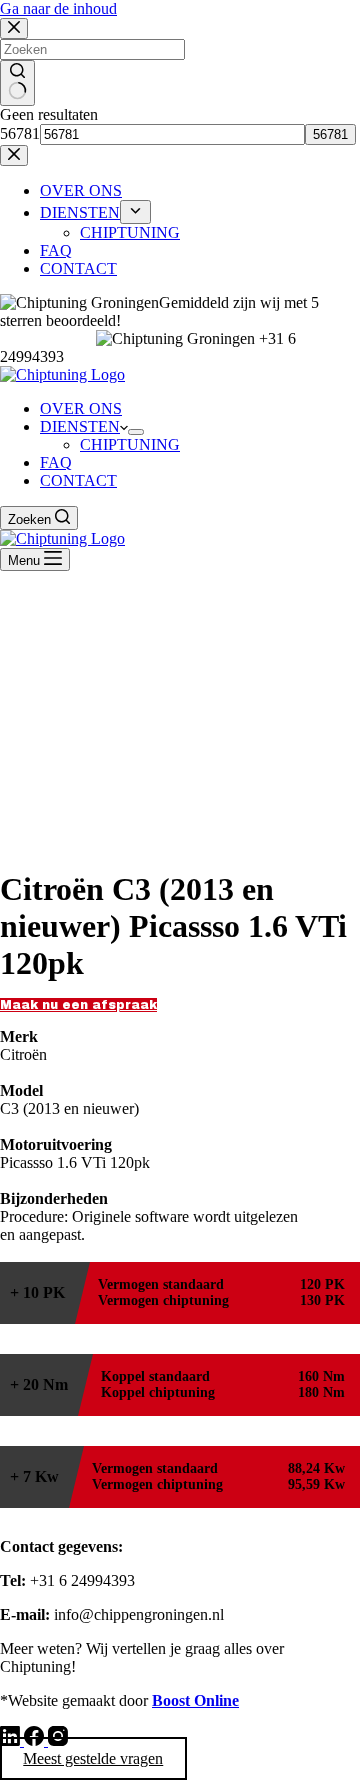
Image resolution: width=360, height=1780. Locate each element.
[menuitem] (135, 212)
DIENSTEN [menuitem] (80, 212)
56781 (20, 133)
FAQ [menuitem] (56, 250)
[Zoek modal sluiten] (14, 28)
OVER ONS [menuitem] (81, 190)
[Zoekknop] (17, 83)
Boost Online (195, 1700)
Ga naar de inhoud (58, 8)
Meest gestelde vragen (93, 1758)
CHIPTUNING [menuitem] (130, 232)
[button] (78, 1005)
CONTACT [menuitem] (78, 268)
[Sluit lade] (14, 155)
